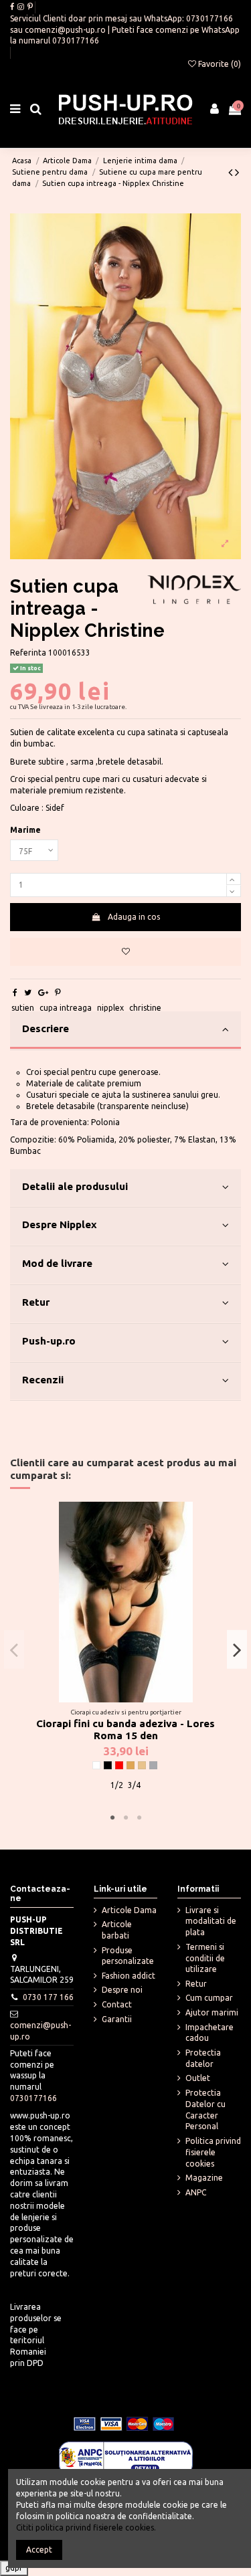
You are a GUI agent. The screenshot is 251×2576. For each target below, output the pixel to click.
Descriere (46, 1028)
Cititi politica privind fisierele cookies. (86, 2528)
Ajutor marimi (212, 2012)
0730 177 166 (48, 1997)
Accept (39, 2550)
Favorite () (219, 64)
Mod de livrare (57, 1263)
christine (145, 1008)
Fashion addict (129, 1976)
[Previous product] (232, 172)
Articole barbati (117, 1930)
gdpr (14, 2568)
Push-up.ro (49, 1341)
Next (237, 1650)
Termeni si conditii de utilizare (205, 1958)
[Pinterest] (58, 992)
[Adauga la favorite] (125, 952)
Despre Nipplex (60, 1224)
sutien (23, 1008)
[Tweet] (28, 992)
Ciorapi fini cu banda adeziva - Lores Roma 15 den (125, 1730)
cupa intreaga (66, 1008)
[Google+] (43, 992)
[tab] (125, 1031)
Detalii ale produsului (75, 1186)
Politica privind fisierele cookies (213, 2152)
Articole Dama (129, 1910)
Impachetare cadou (210, 2033)
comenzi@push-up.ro (65, 30)
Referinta (28, 653)
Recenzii (43, 1380)
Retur (36, 1302)
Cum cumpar (209, 1998)
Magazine (204, 2178)
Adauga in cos (134, 917)
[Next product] (237, 172)
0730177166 (210, 18)
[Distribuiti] (15, 992)
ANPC (196, 2192)
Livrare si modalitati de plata (211, 1921)
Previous (14, 1650)
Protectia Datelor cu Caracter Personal (205, 2109)
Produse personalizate (128, 1956)
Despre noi (122, 1990)
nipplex (110, 1008)
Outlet (198, 2078)
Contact (117, 2004)
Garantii (117, 2019)
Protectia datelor (203, 2058)
